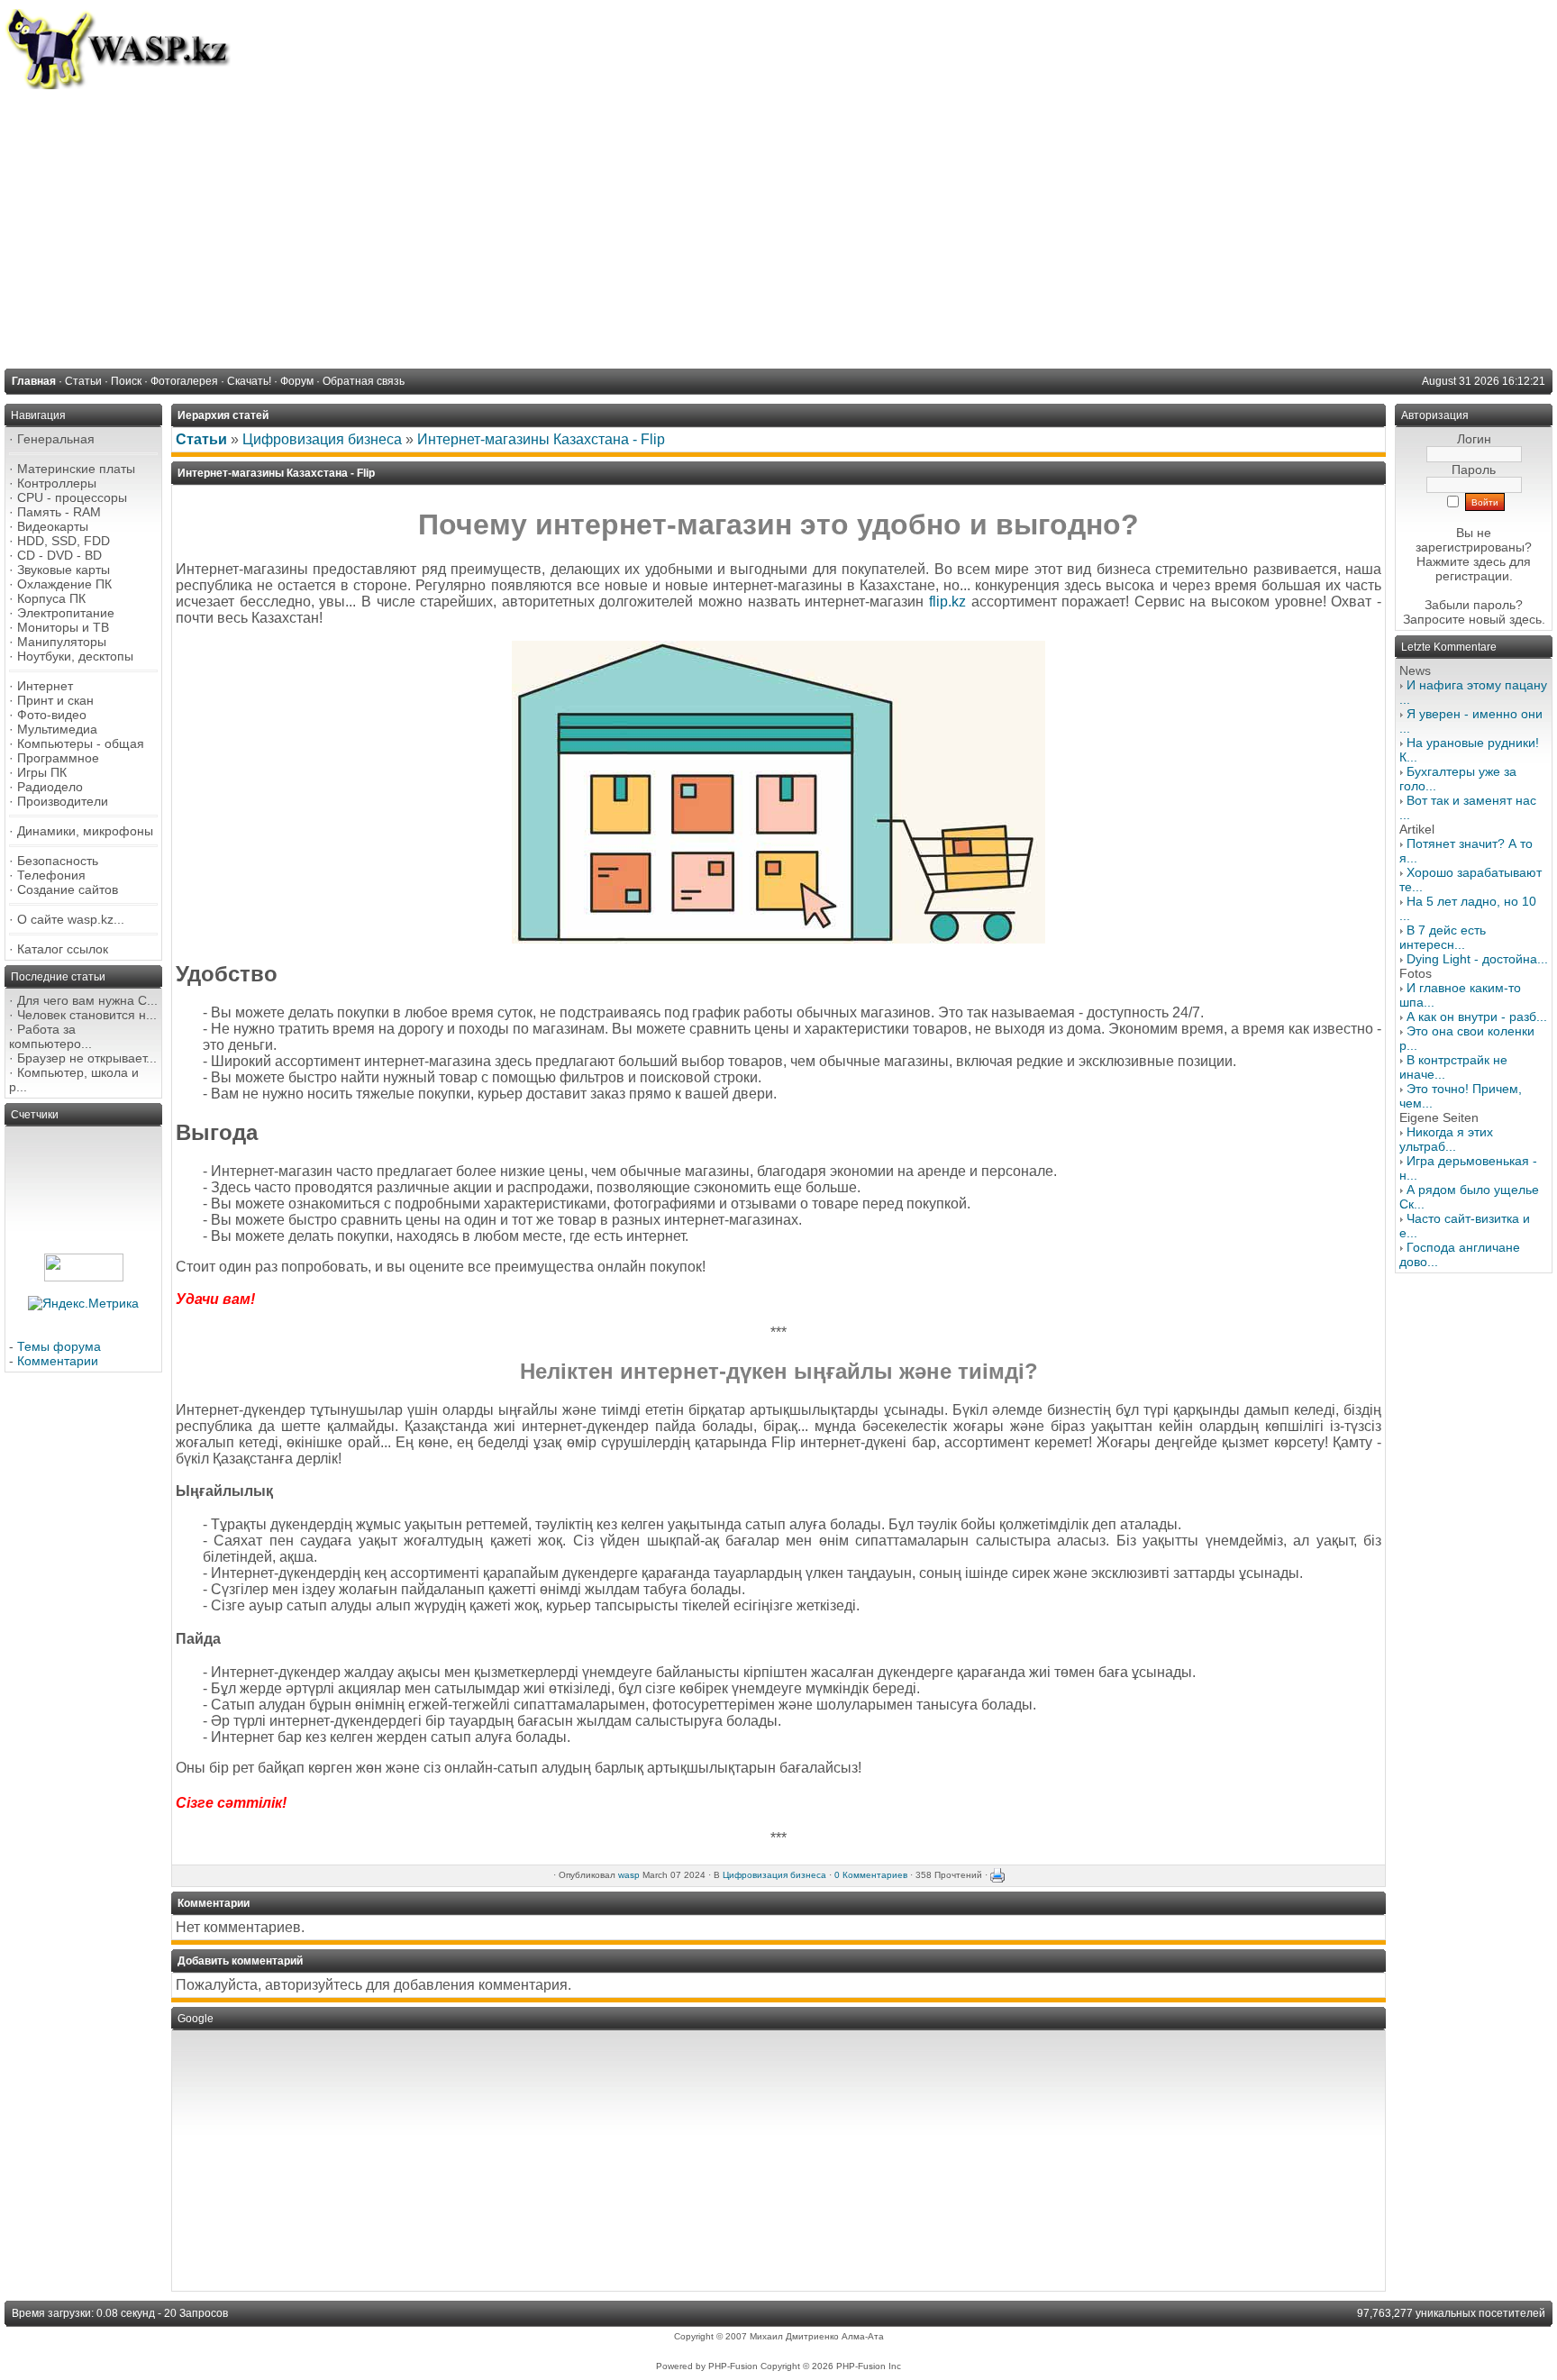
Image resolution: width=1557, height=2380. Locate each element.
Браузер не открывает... (87, 1058)
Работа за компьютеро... (50, 1036)
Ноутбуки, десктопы (75, 656)
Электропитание (66, 613)
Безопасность (58, 861)
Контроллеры (57, 483)
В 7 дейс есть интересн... (1443, 937)
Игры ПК (42, 772)
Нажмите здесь (1461, 561)
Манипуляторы (62, 642)
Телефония (51, 875)
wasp (629, 1875)
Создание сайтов (68, 889)
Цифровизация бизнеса (322, 439)
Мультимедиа (57, 729)
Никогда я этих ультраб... (1446, 1139)
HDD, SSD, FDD (64, 541)
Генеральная (56, 439)
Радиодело (50, 787)
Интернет (45, 686)
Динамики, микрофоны (85, 831)
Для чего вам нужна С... (87, 1000)
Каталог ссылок (63, 949)
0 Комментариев (871, 1875)
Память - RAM (59, 512)
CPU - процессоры (72, 497)
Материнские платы (76, 469)
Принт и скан (55, 700)
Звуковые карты (64, 570)
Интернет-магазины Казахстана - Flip (541, 439)
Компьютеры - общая (81, 743)
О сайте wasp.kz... (71, 919)
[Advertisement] (778, 224)
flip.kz (947, 602)
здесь (1525, 619)
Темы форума (59, 1346)
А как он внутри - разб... (1477, 1017)
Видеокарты (53, 526)
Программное (58, 758)
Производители (63, 801)
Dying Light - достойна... (1477, 959)
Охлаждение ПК (64, 584)
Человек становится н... (87, 1015)
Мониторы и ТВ (63, 627)
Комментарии (58, 1361)
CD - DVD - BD (59, 555)
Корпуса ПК (51, 598)
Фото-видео (52, 715)
